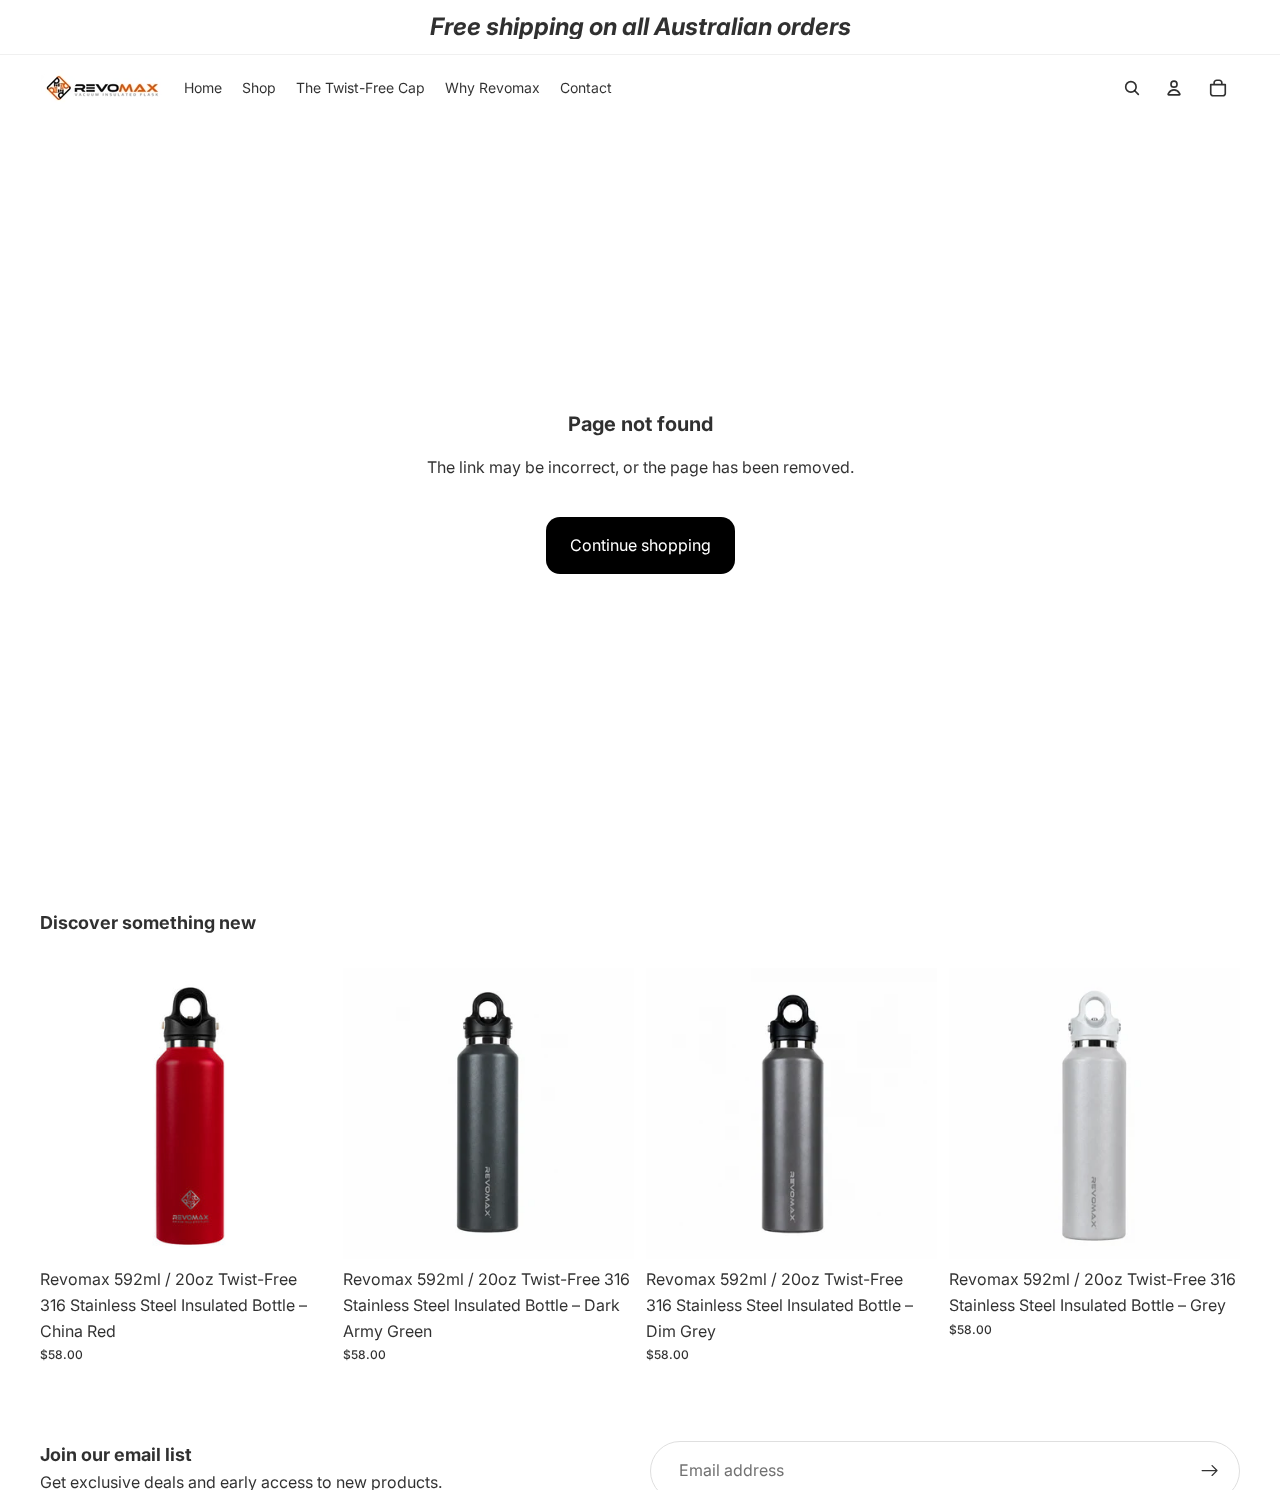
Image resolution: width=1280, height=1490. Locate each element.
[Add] (300, 1229)
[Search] (1132, 88)
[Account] (1174, 88)
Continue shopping (640, 545)
